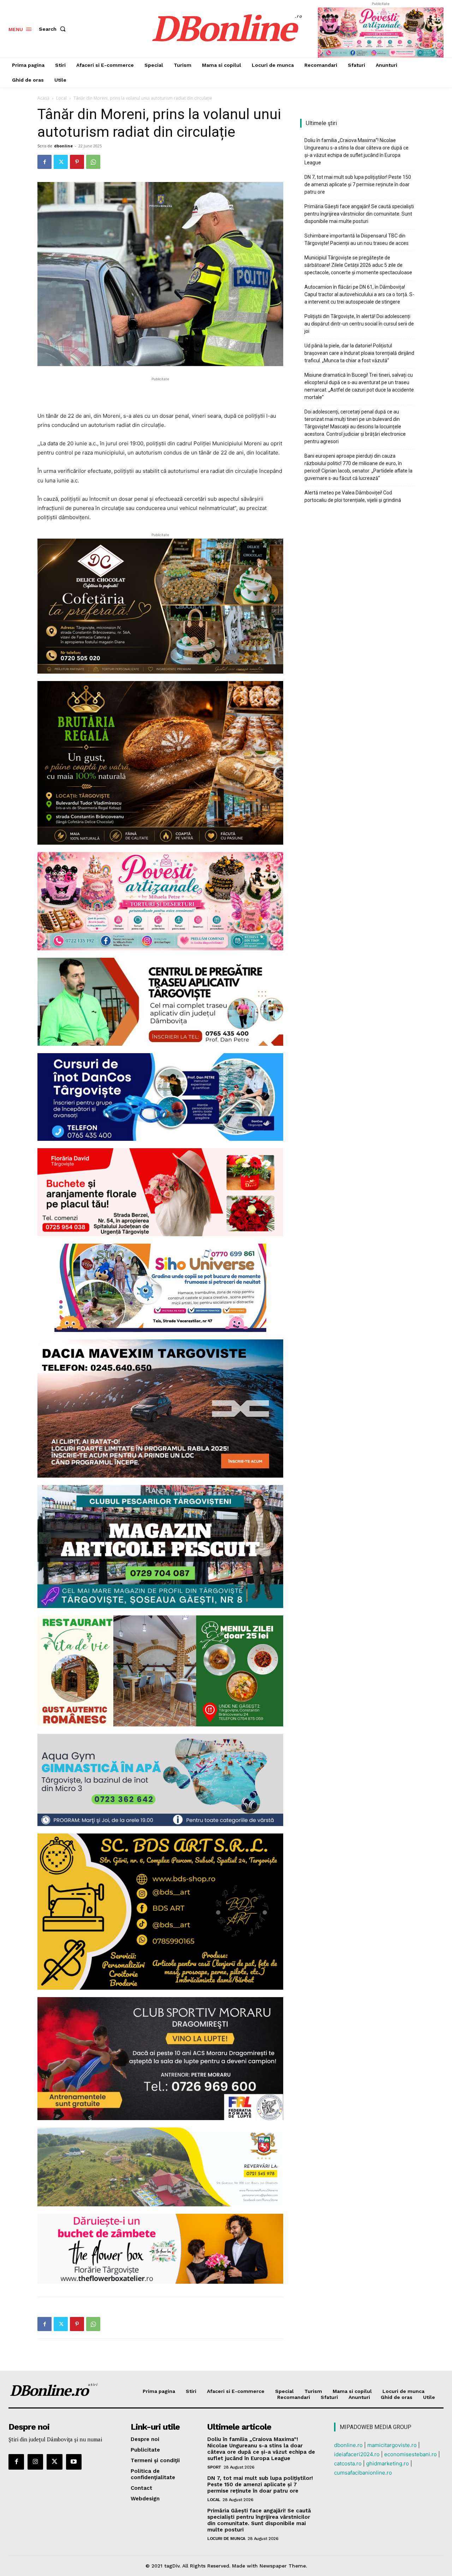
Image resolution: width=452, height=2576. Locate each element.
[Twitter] (61, 162)
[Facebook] (44, 162)
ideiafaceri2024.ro (357, 2454)
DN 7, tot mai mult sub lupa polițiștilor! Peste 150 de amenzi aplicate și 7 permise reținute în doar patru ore (358, 184)
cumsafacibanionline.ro (363, 2473)
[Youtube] (74, 2462)
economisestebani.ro (411, 2454)
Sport (214, 2467)
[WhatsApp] (93, 162)
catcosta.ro (348, 2463)
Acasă (43, 98)
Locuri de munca (226, 2539)
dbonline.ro (348, 2445)
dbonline (63, 146)
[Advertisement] (160, 393)
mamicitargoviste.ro (392, 2445)
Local (61, 98)
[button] (54, 29)
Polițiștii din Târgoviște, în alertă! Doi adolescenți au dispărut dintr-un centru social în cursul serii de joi (359, 324)
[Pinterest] (77, 162)
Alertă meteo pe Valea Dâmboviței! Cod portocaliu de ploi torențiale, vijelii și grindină (353, 496)
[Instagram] (35, 2462)
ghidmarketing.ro (388, 2463)
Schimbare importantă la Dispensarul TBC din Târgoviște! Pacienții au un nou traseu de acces (356, 239)
